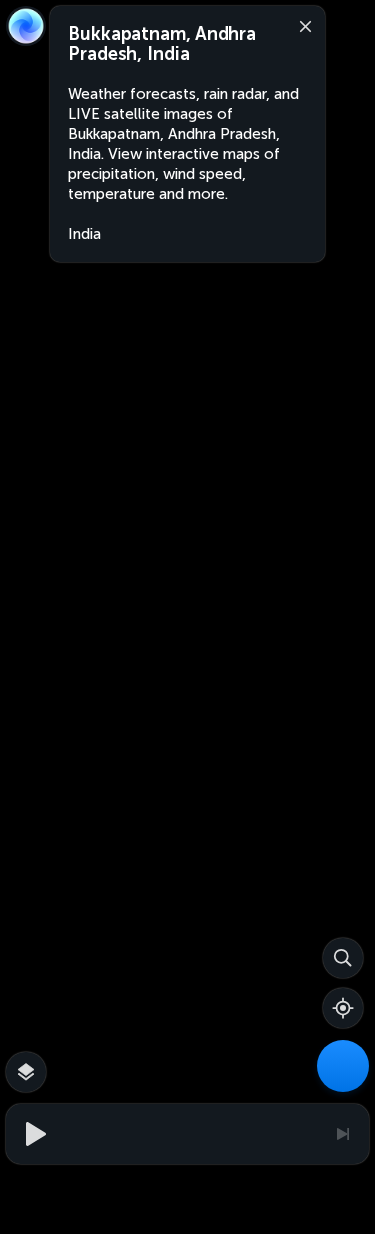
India (84, 234)
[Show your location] (343, 1008)
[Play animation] (33, 1134)
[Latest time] (342, 1134)
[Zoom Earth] (26, 26)
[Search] (343, 958)
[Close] (301, 25)
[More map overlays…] (26, 1072)
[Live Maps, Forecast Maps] (343, 1066)
